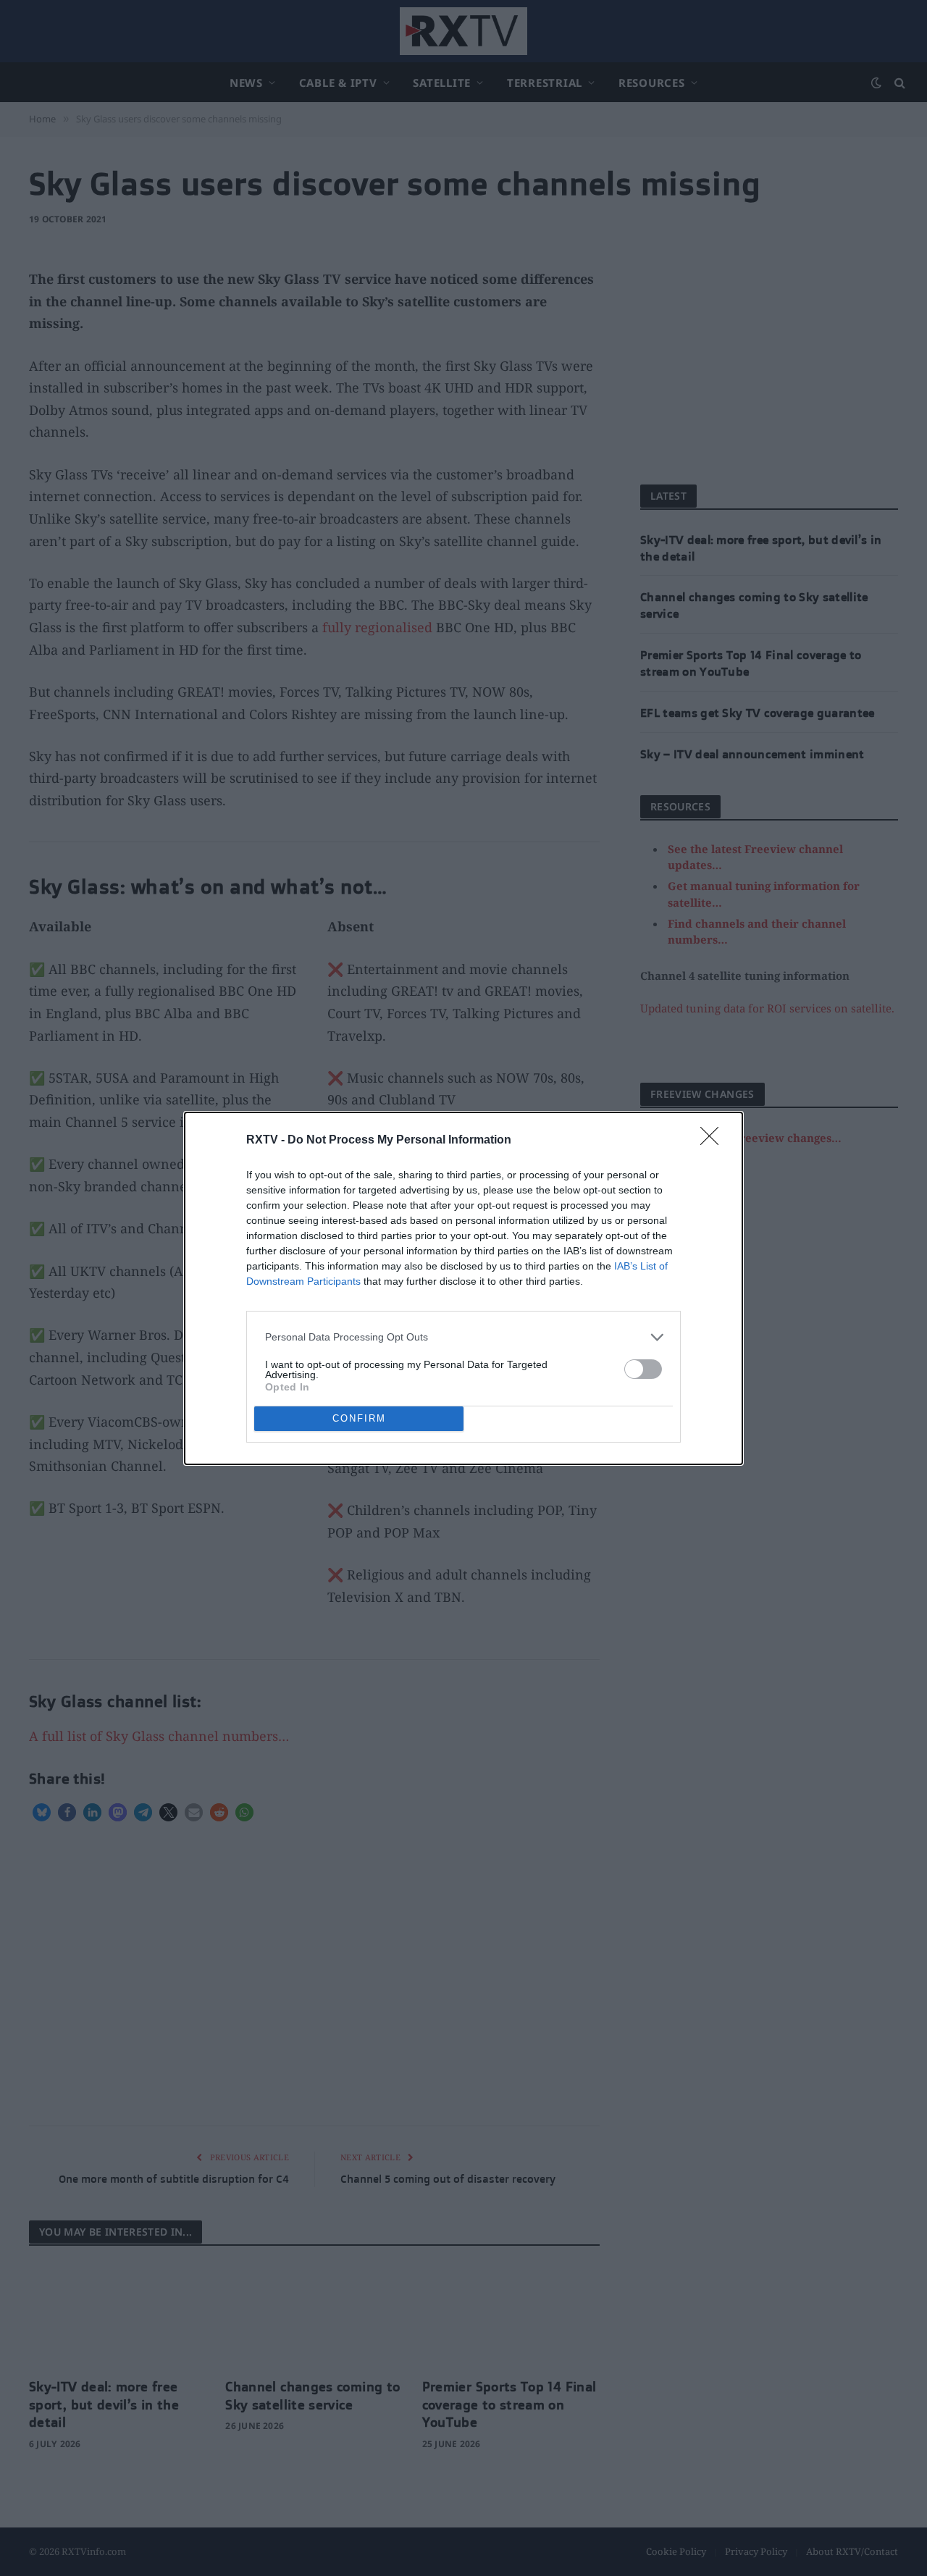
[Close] (714, 1141)
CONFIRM (359, 1418)
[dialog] (463, 1288)
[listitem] (463, 1337)
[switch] (643, 1369)
